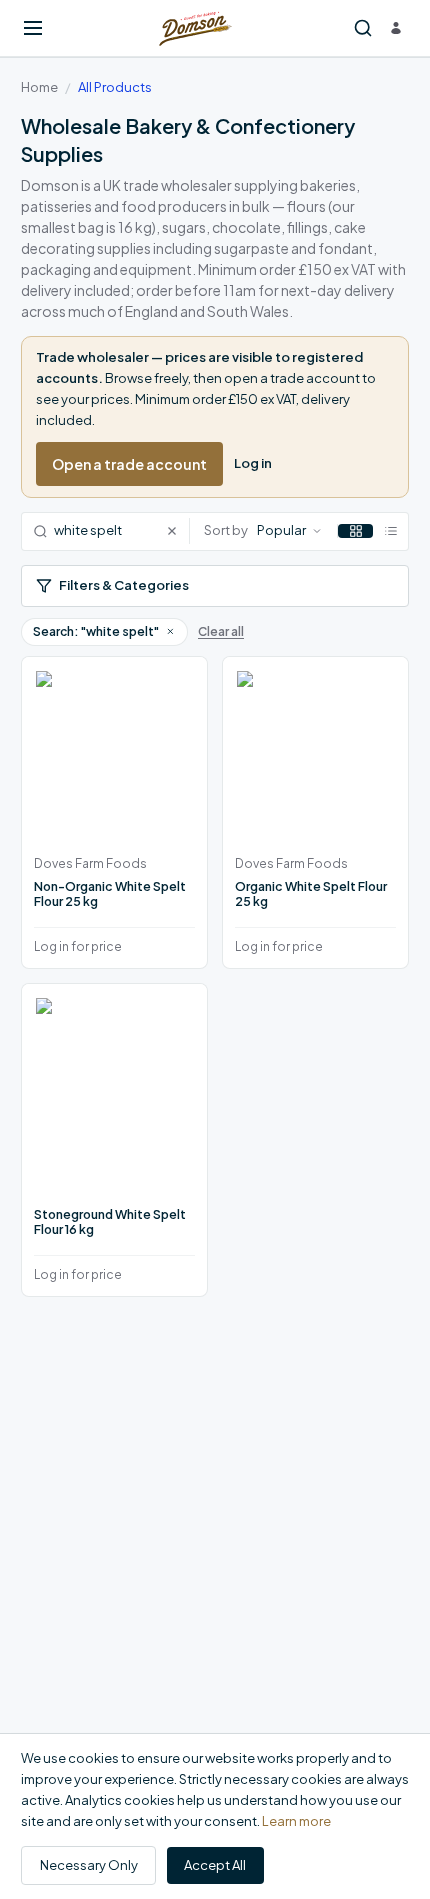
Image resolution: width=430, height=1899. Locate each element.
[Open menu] (33, 28)
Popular (281, 530)
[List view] (390, 531)
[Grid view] (355, 531)
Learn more (296, 1821)
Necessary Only (89, 1865)
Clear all (221, 631)
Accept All (215, 1865)
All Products (115, 87)
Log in (253, 463)
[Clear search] (177, 531)
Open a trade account (129, 464)
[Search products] (363, 28)
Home (39, 87)
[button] (170, 631)
